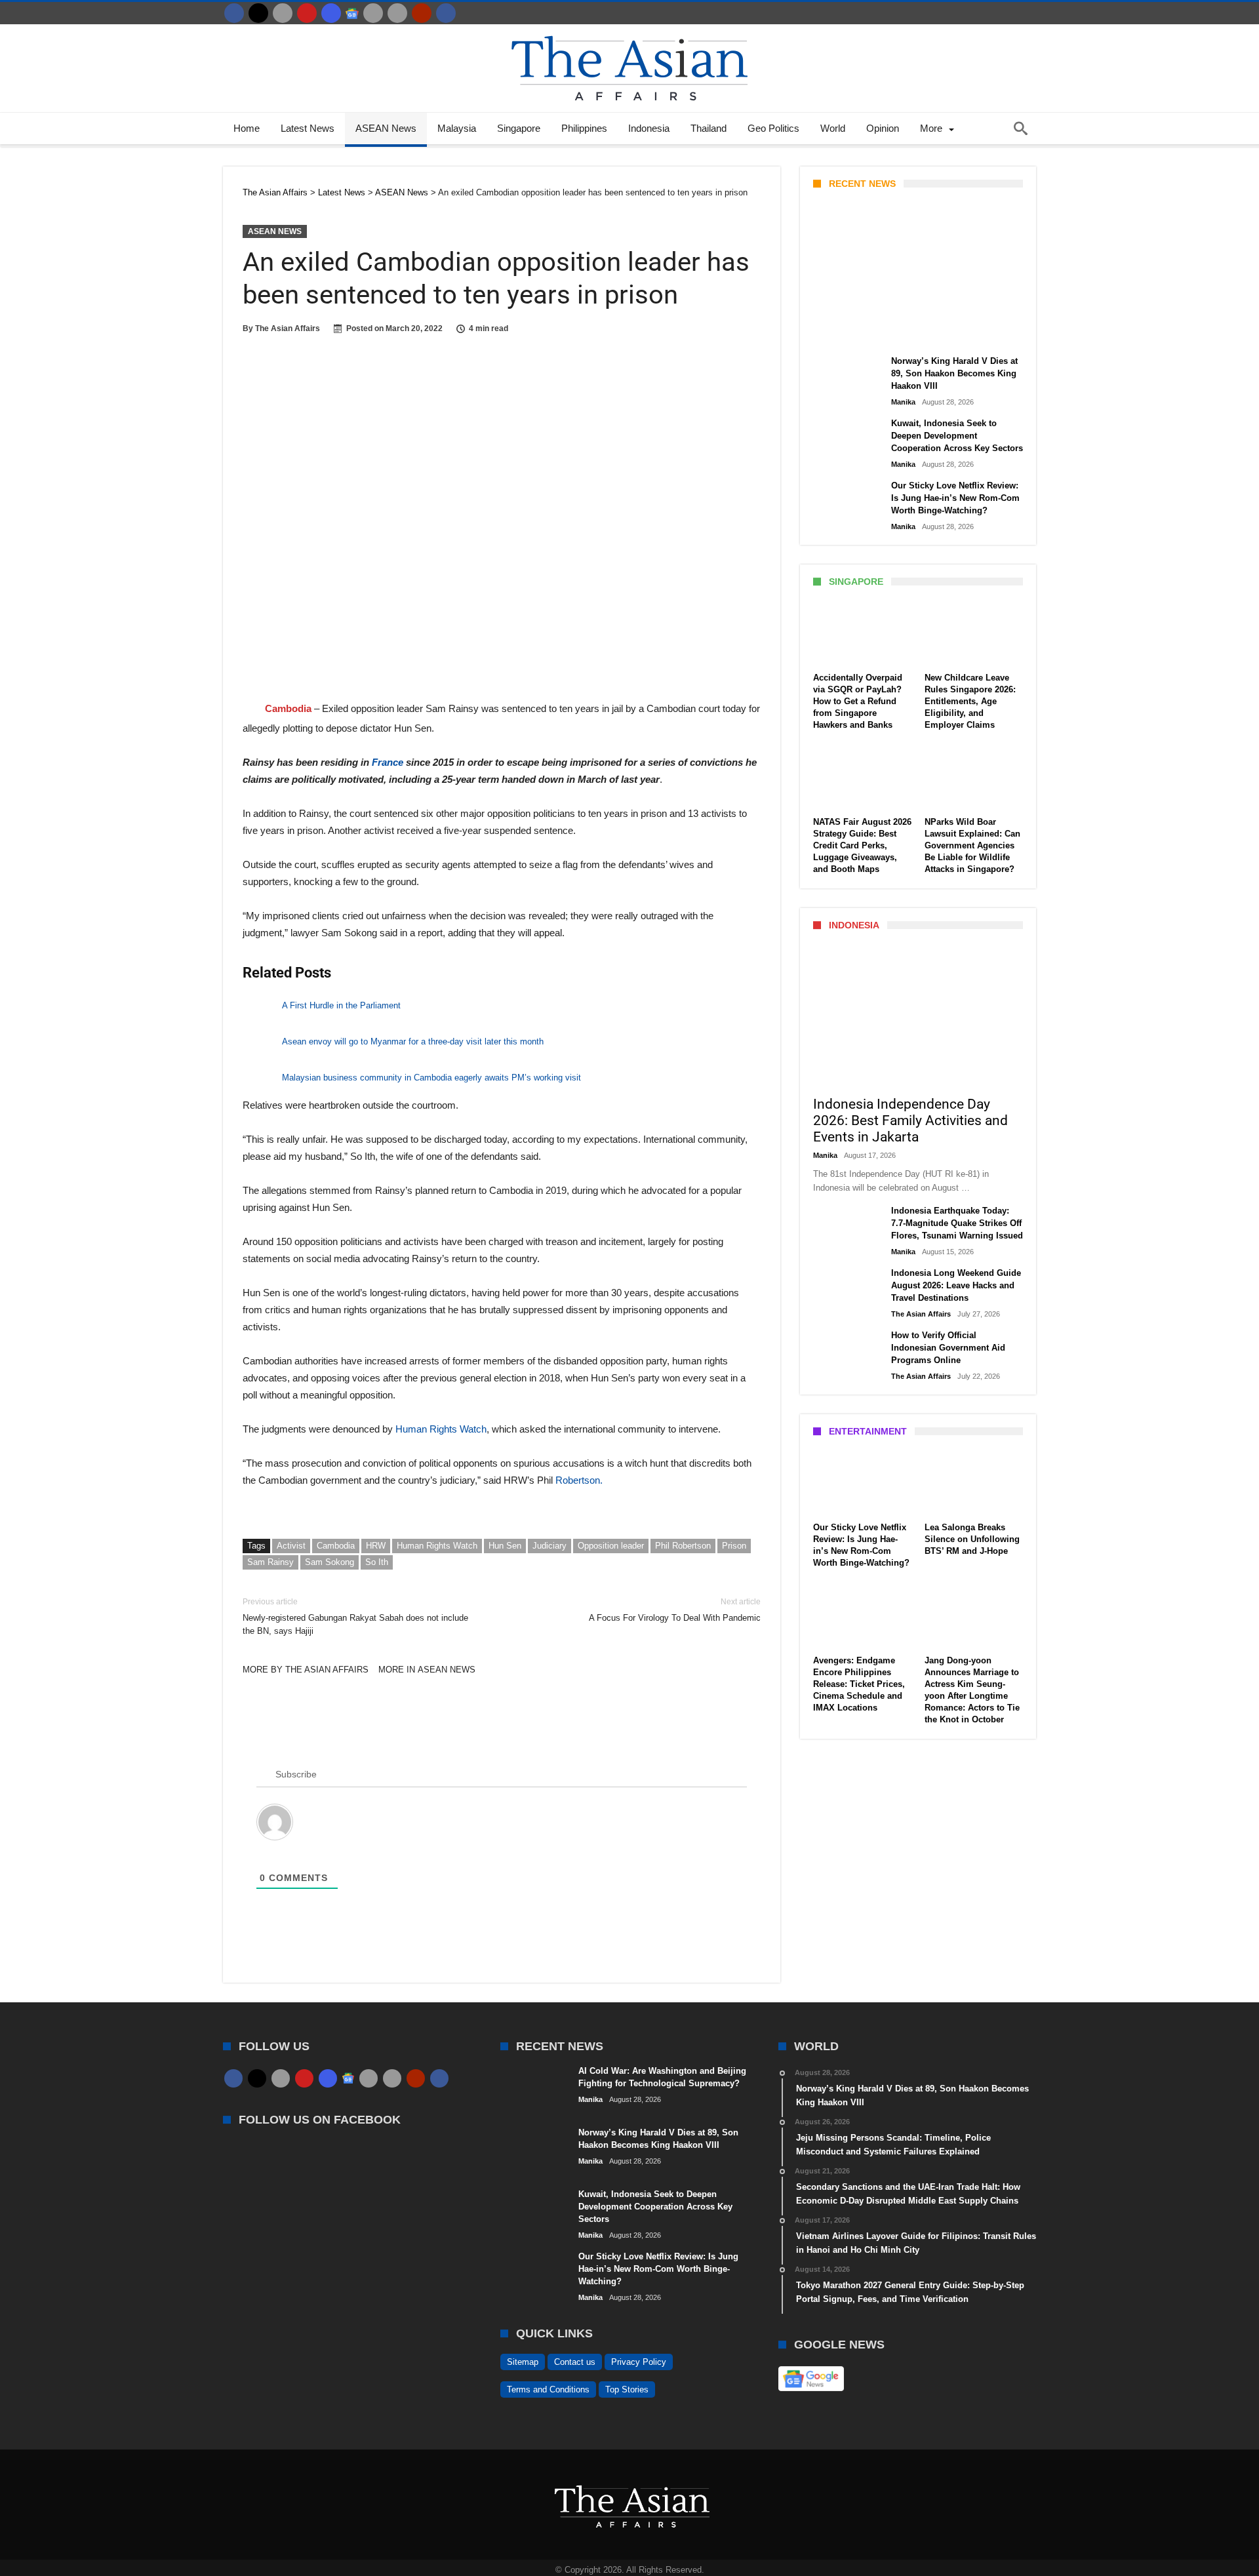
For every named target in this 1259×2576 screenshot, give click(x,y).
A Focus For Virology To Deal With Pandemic (675, 1610)
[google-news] (352, 13)
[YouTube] (307, 13)
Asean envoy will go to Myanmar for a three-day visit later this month (413, 1041)
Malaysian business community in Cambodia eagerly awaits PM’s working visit (431, 1078)
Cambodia (336, 1546)
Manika (836, 332)
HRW (376, 1546)
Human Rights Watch (440, 1429)
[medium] (283, 13)
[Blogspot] (397, 13)
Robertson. (578, 1480)
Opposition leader (611, 1546)
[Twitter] (258, 13)
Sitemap (523, 2362)
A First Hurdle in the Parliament (341, 1005)
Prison (734, 1546)
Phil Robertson (683, 1546)
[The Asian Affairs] (629, 30)
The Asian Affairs (288, 328)
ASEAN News (275, 231)
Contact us (575, 2362)
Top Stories (627, 2389)
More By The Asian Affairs (306, 1670)
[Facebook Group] (446, 13)
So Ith (377, 1562)
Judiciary (550, 1546)
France (389, 762)
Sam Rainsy (270, 1562)
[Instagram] (331, 13)
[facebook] (234, 13)
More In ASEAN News (427, 1670)
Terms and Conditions (548, 2389)
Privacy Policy (639, 2362)
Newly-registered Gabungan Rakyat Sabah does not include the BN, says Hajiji (355, 1616)
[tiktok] (373, 13)
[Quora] (422, 13)
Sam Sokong (330, 1562)
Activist (291, 1546)
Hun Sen (505, 1546)
